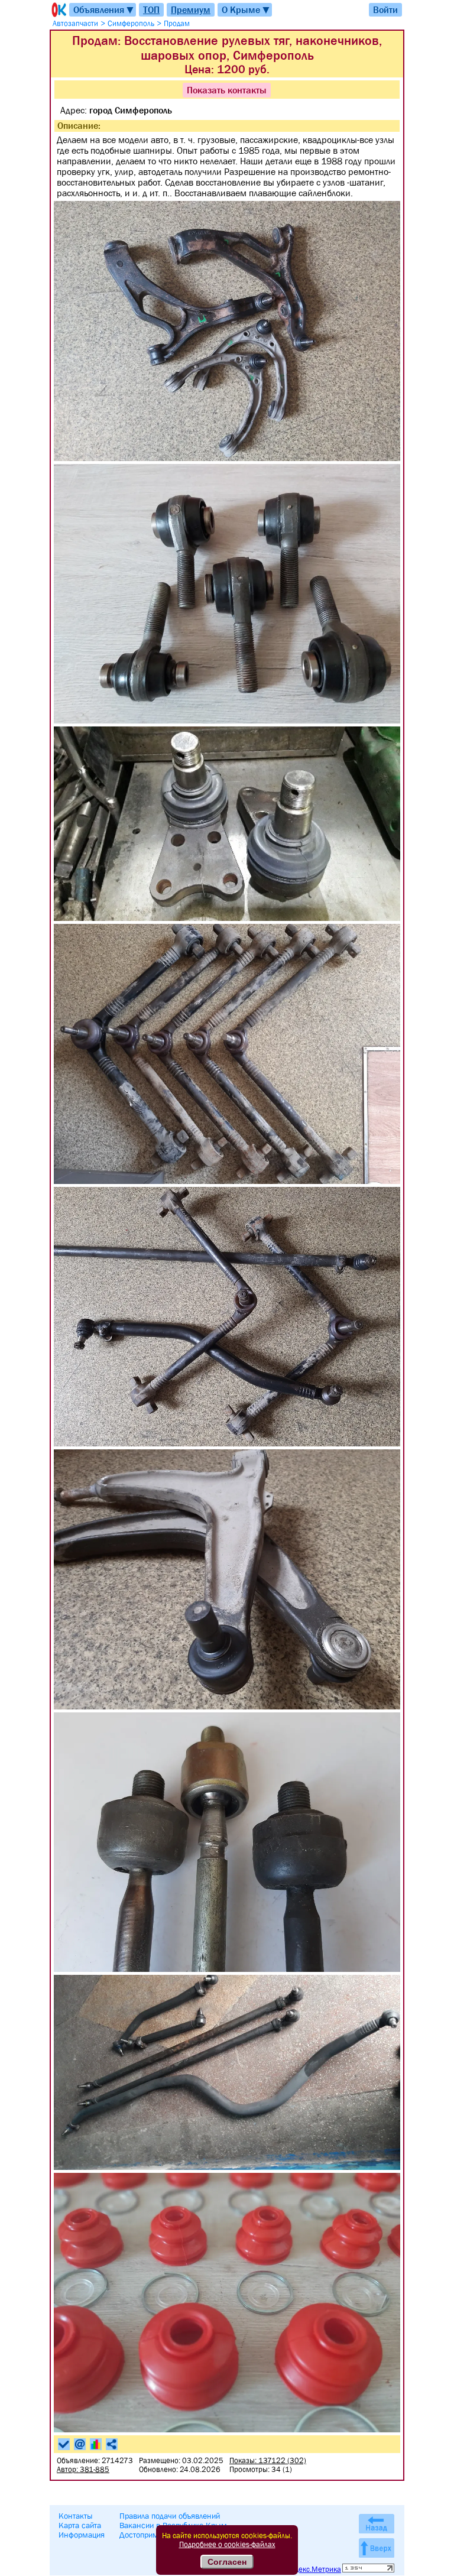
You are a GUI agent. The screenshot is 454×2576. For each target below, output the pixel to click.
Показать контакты (227, 90)
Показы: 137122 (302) (268, 2460)
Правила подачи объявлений (170, 2516)
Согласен (227, 2562)
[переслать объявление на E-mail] (80, 2444)
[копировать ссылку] (112, 2444)
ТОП (151, 9)
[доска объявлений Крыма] (58, 10)
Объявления (104, 10)
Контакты (76, 2516)
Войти (385, 9)
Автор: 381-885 (83, 2469)
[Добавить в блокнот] (64, 2444)
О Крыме (246, 10)
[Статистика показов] (96, 2444)
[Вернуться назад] (377, 2524)
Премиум (191, 9)
